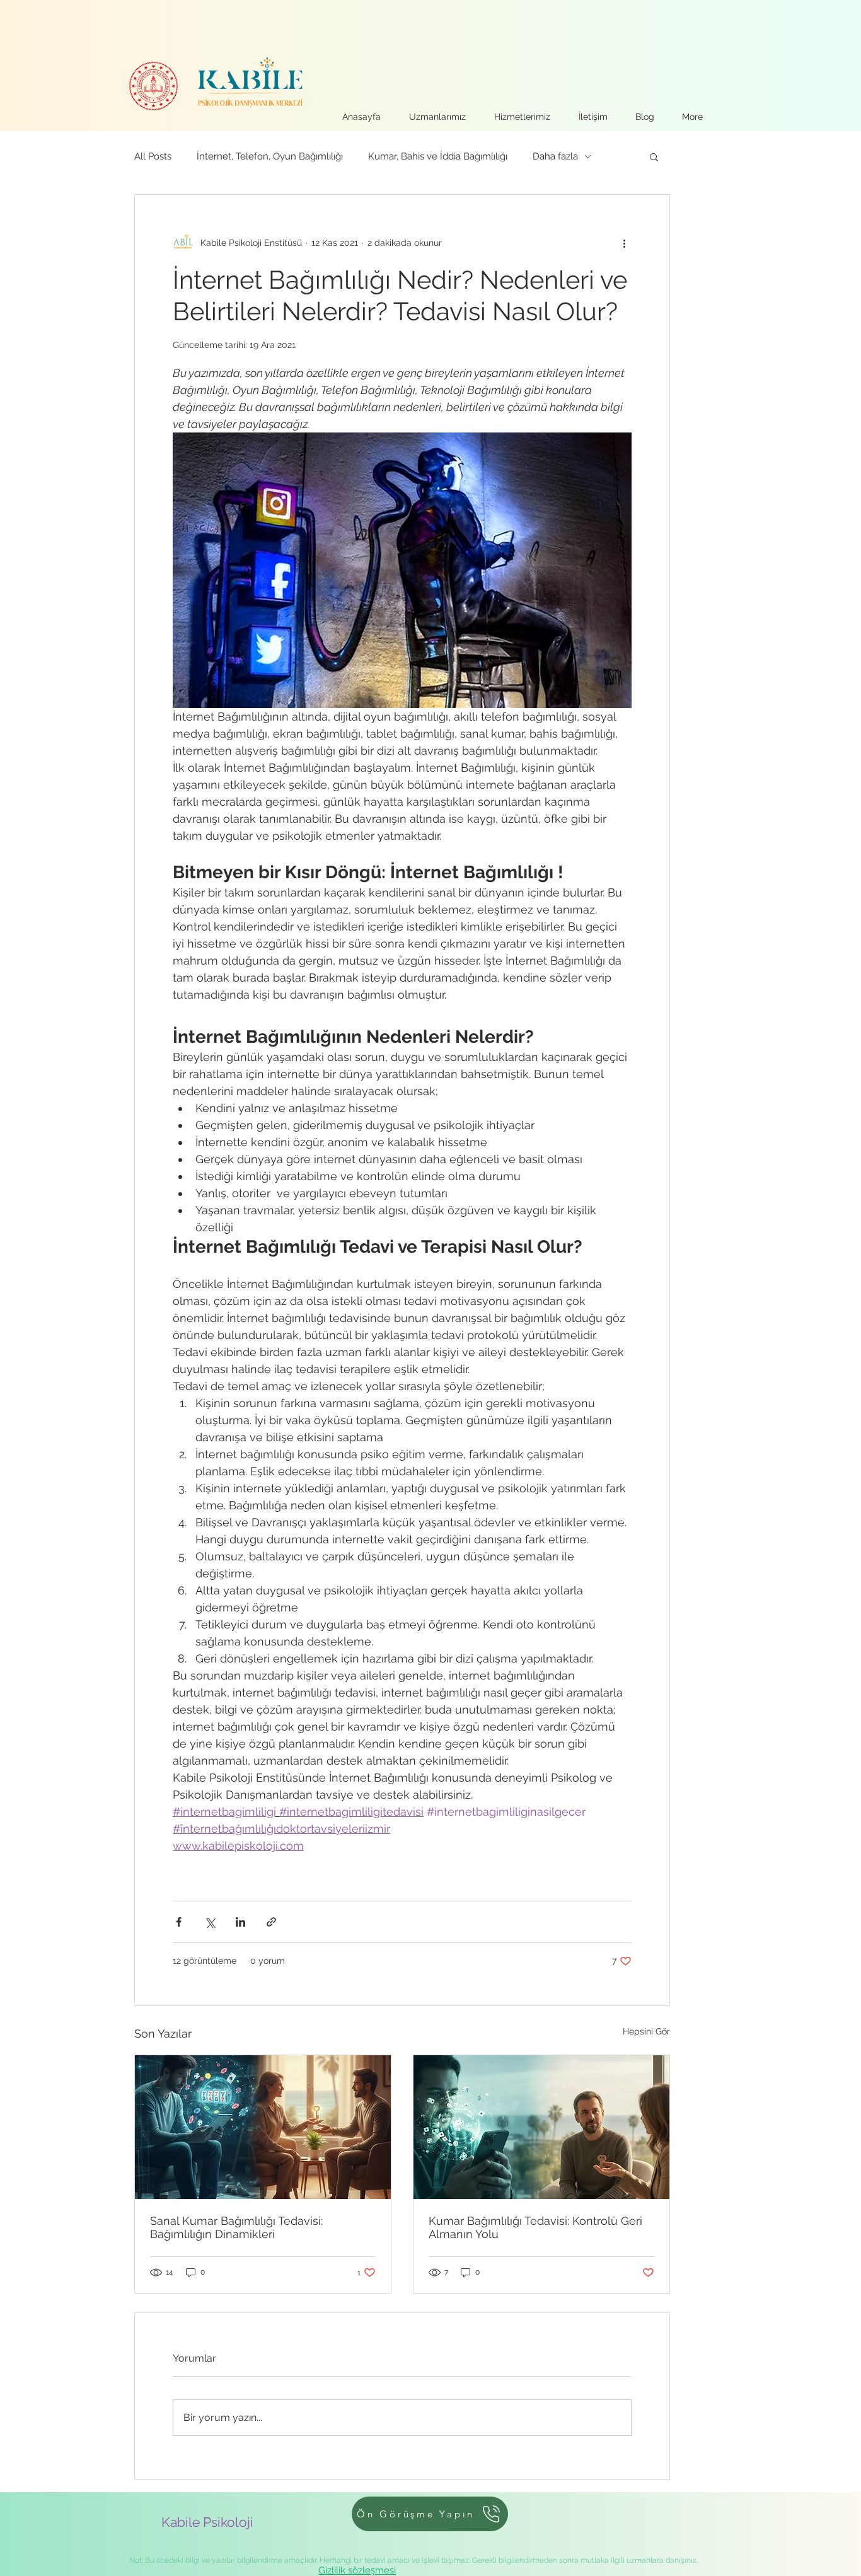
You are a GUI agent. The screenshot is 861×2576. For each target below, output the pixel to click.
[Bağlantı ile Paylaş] (271, 1922)
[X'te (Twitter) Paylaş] (210, 1922)
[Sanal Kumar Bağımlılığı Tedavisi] (263, 2127)
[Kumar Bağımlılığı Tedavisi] (541, 2127)
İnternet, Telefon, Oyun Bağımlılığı (270, 156)
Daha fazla (555, 156)
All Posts (153, 156)
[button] (654, 156)
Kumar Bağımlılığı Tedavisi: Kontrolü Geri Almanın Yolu (535, 2227)
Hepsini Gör (646, 2031)
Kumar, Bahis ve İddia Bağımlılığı (438, 156)
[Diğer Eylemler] (624, 243)
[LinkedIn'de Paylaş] (240, 1922)
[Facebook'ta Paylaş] (179, 1922)
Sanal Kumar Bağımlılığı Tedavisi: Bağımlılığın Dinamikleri (236, 2227)
